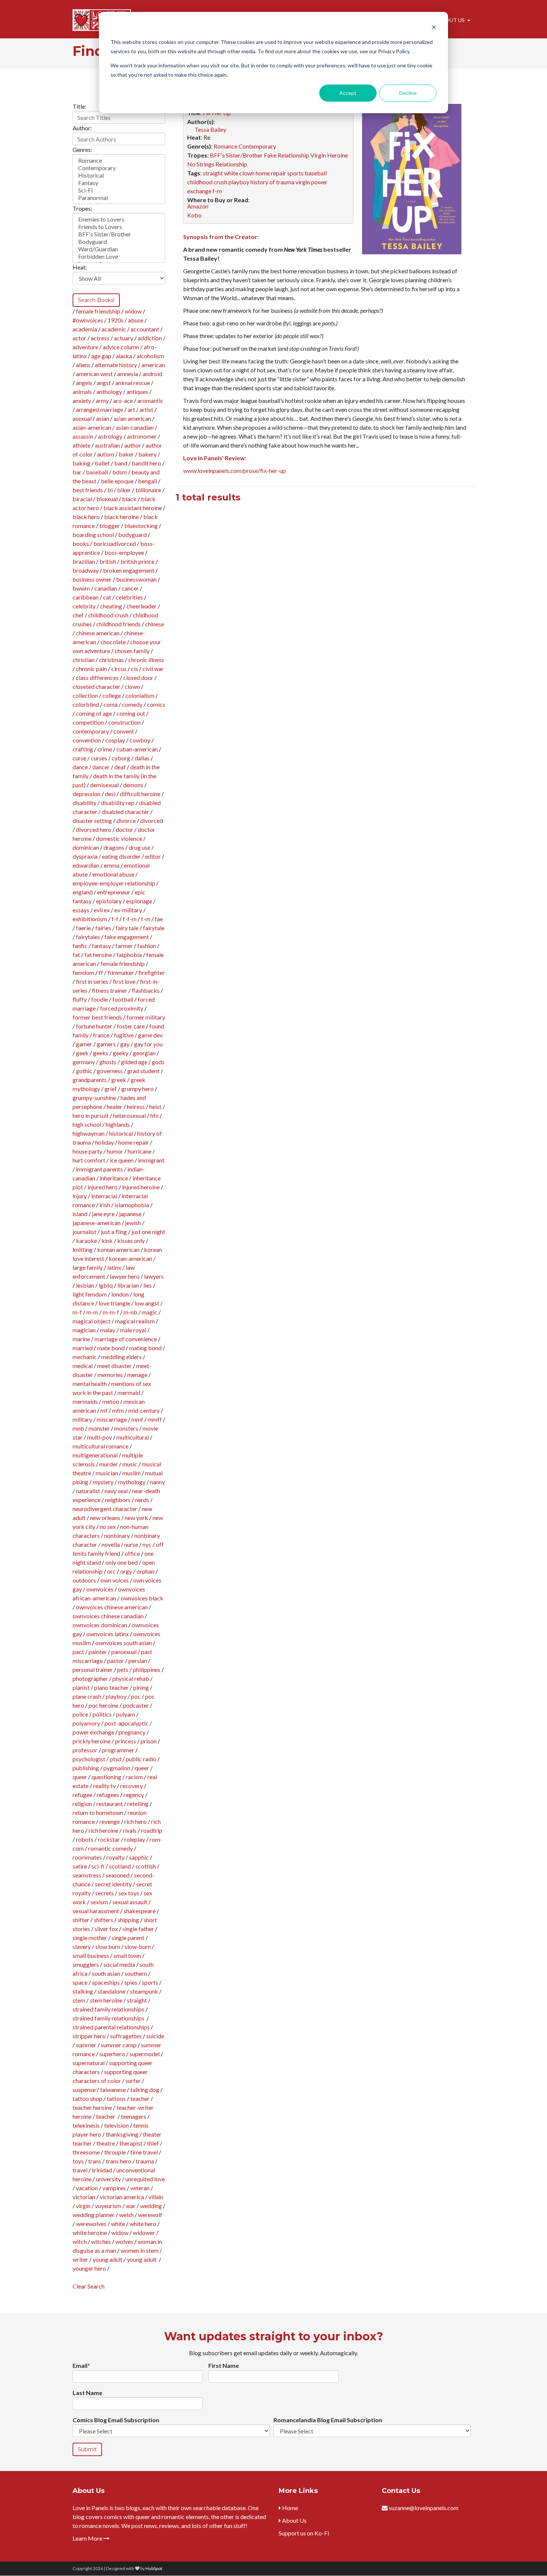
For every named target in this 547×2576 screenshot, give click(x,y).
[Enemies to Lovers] (119, 219)
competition (88, 722)
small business (91, 1955)
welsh (126, 2215)
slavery (82, 1947)
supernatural (89, 2063)
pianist (81, 1687)
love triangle (114, 1303)
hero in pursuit (91, 1115)
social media (119, 1964)
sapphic (139, 1857)
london (120, 1294)
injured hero (103, 1187)
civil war (153, 669)
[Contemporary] (119, 168)
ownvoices (100, 1589)
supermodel (145, 2054)
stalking (83, 1991)
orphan (145, 1571)
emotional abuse (114, 874)
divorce (126, 820)
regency (134, 1795)
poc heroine (103, 1705)
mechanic (85, 1357)
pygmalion (117, 1768)
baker (126, 454)
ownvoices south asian (124, 1643)
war (131, 2206)
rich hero (135, 1821)
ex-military (128, 910)
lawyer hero (125, 1276)
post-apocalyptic (127, 1723)
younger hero (89, 2268)
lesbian (85, 1285)
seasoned (118, 1875)
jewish (133, 1223)
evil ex (102, 910)
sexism (99, 1902)
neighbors (118, 1500)
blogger (110, 526)
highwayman (89, 1133)
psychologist (89, 1759)
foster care (131, 1026)
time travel (144, 2152)
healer (115, 1106)
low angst (147, 1303)
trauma (145, 2161)
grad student (143, 1071)
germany (84, 1062)
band (121, 463)
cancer (130, 588)
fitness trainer (110, 990)
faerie (83, 928)
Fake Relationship (287, 155)
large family (88, 1267)
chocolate (113, 642)
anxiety (82, 400)
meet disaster (114, 1366)
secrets (105, 1893)
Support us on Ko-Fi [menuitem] (304, 2533)
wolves (124, 2241)
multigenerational (95, 1455)
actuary (124, 338)
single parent (128, 1938)
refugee (82, 1795)
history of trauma (272, 182)
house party (87, 1151)
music (130, 1464)
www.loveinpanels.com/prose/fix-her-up (234, 470)
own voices (115, 1580)
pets (123, 1669)
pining (141, 1687)
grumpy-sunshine (94, 1098)
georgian (144, 1053)
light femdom (90, 1294)
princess (126, 1741)
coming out (131, 713)
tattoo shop (87, 2098)
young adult (108, 2259)
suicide (155, 2036)
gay (125, 1044)
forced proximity (122, 1008)
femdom (83, 972)
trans (95, 2161)
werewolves (91, 2224)
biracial (82, 499)
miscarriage (112, 1419)
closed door (138, 678)
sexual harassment (96, 1911)
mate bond (111, 1348)
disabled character (126, 812)
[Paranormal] (119, 198)
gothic (84, 1071)
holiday (105, 1142)
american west (94, 374)
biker (124, 490)
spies (131, 1982)
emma (112, 865)
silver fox (106, 1929)
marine (81, 1339)
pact (78, 1652)
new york (136, 1518)
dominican (86, 847)
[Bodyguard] (119, 242)
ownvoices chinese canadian (108, 1616)
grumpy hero (137, 1089)
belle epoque (117, 481)
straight (137, 2000)
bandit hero (146, 463)
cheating (111, 606)
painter (98, 1652)
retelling (138, 1804)
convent (124, 731)
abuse (136, 320)
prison (149, 1741)
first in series (92, 981)
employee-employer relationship (114, 883)
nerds (142, 1500)
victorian (84, 2197)
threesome (86, 2152)
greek (119, 1080)
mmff (155, 1419)
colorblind (86, 704)
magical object (92, 1321)
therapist (131, 2143)
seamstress (87, 1875)
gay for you (148, 1044)
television (116, 2125)
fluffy (80, 999)
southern (136, 1973)
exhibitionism (90, 919)
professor (85, 1750)
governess (110, 1071)
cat (107, 597)
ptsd (116, 1759)
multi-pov (100, 1437)
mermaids (85, 1401)
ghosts (108, 1062)
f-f (115, 919)
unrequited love (145, 2179)
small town (127, 1955)
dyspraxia (85, 856)
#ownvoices (88, 320)
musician (107, 1473)
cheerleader (142, 606)
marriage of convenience (126, 1339)
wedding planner (94, 2215)
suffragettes (126, 2036)
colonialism (140, 695)
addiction (150, 338)
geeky (121, 1053)
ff (101, 972)
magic (150, 1312)
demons (133, 785)
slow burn (108, 1947)
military (82, 1419)
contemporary (91, 731)
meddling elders (121, 1357)
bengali (148, 481)
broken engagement (129, 570)
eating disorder (121, 856)
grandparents (90, 1080)
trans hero (119, 2161)
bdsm (120, 472)
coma (111, 704)
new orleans (105, 1518)
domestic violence (119, 838)
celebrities (129, 597)
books (81, 543)
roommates (87, 1857)
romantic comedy (111, 1848)
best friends (88, 490)
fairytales (88, 937)
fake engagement (127, 937)
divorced (152, 820)
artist (146, 409)
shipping (128, 1920)
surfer (133, 2081)
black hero (86, 517)
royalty (116, 1857)
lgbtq (106, 1285)
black (129, 499)
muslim (132, 1473)
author (133, 445)
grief (111, 1089)
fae (159, 919)
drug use (140, 847)
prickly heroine (92, 1741)
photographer (90, 1678)
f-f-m (130, 919)
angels (84, 383)
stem (79, 2000)
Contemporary (257, 146)
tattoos (116, 2098)
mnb (78, 1428)
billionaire (148, 490)
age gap (101, 356)
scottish (146, 1866)
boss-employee (124, 552)
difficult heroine (140, 794)
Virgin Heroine (329, 155)
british (108, 561)
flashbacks (146, 990)
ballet (102, 463)
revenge (110, 1821)
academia (85, 329)
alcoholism (150, 356)
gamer (84, 1044)
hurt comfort (89, 1160)
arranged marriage (100, 409)
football (123, 999)
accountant (145, 329)
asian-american (92, 427)
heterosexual (129, 1115)
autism (106, 454)
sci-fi (98, 1866)
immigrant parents (99, 1169)
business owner (92, 579)
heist (155, 1106)
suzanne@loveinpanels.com (424, 2508)
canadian (106, 588)
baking (81, 463)
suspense (84, 2090)
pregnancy (132, 1732)
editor (153, 856)
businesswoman (136, 579)
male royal (133, 1330)
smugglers (86, 1964)
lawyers (154, 1276)
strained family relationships (108, 2009)
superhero (112, 2054)
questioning (106, 1777)
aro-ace (123, 400)
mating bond (145, 1348)
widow (133, 311)
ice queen (122, 1160)
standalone (111, 1991)
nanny (157, 1482)
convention (87, 740)
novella (111, 1544)
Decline (408, 93)
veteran (140, 2188)
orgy (126, 1571)
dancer (101, 767)
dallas (142, 758)
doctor (124, 829)
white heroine (90, 2232)
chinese (155, 624)
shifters (103, 1920)
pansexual (124, 1652)
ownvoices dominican (100, 1625)
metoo (111, 1401)
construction (124, 722)
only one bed (121, 1562)
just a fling (114, 1232)
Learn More (88, 2538)
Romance (225, 146)
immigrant (151, 1160)
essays (81, 910)
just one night (148, 1232)
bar (77, 472)
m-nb (130, 1312)
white (118, 2224)
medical (83, 1366)
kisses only (131, 1241)
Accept (348, 93)
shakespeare (140, 1911)
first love (124, 981)
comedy (132, 704)
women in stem (140, 2250)
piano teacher (111, 1687)
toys (78, 2161)
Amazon (198, 206)
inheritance (114, 1178)
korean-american (130, 1258)
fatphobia (129, 955)
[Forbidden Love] (119, 257)
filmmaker (121, 972)
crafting (83, 749)
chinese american (98, 633)
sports (150, 1982)
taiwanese (113, 2090)
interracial (104, 1196)
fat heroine (98, 955)
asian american (132, 418)
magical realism (135, 1321)
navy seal (116, 1491)
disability (84, 803)
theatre (106, 2143)
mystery (103, 1482)
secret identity (113, 1884)
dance (80, 767)
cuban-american (137, 749)
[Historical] (119, 175)
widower (144, 2232)
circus (119, 669)
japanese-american (97, 1223)
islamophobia (132, 1205)
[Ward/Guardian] (119, 249)
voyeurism (108, 2206)
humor (115, 1151)
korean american (118, 1249)
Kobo (194, 215)
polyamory (86, 1723)
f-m (146, 919)
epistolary (109, 901)
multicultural (133, 1437)
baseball (97, 472)
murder (109, 1464)
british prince (137, 561)
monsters (126, 1428)
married (83, 1348)
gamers (106, 1044)
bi (110, 490)
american (153, 365)
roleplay (135, 1839)
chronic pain (91, 669)
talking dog (145, 2090)
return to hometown (98, 1812)
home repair (134, 1142)
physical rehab (131, 1678)
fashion (147, 946)
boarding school (93, 535)
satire (80, 1866)
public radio (141, 1759)
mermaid (129, 1392)
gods (158, 1062)
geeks (101, 1053)
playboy (116, 1696)
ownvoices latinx (108, 1634)
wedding (151, 2206)
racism (134, 1777)
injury (80, 1196)
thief (153, 2143)
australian (107, 445)
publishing (86, 1768)
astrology (110, 436)
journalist (84, 1232)
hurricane (140, 1151)
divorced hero (94, 829)
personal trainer (93, 1669)
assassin (83, 436)
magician (84, 1330)
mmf (137, 1419)
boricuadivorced (115, 543)
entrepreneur (114, 892)
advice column (121, 347)
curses (99, 758)
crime (105, 749)
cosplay (115, 740)
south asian (106, 1973)
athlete (81, 445)
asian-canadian (135, 427)
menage (137, 1375)
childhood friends (119, 624)
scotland (120, 1866)
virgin (83, 2206)
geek (82, 1053)
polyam (126, 1714)
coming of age (94, 713)
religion (82, 1804)
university (108, 2179)
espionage (139, 901)
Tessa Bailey (210, 129)
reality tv (104, 1786)
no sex (108, 1526)
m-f (77, 1312)
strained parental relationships (111, 2027)
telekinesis (86, 2125)
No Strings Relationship (217, 164)
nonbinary (117, 1535)
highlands (118, 1124)
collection (85, 695)
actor (79, 338)
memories (110, 1375)
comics (156, 704)
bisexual (107, 499)
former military (146, 1017)
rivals (130, 1830)
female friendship (98, 311)
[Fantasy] (119, 183)
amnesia (128, 374)
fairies (103, 928)
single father (138, 1929)
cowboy (140, 740)
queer (142, 1768)
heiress (136, 1106)
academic (114, 329)
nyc (147, 1544)
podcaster (136, 1705)
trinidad (102, 2170)
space (80, 1982)
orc (111, 1571)
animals (82, 392)
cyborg (121, 758)
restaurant (110, 1804)
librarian (128, 1285)
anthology (109, 392)
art (131, 409)
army (102, 400)
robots (85, 1839)
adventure (85, 347)
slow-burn (138, 1947)
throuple (115, 2152)
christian (84, 660)
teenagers (134, 2116)
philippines (147, 1669)
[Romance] (119, 160)
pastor (116, 1661)
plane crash (87, 1696)
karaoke (87, 1241)
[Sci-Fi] (119, 190)
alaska (124, 356)
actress (100, 338)
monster (99, 1428)
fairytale (154, 928)
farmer (124, 946)
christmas (111, 660)
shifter (81, 1920)
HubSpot (154, 2568)
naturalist (88, 1491)
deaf (120, 767)
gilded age (134, 1062)
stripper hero (89, 2036)
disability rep (118, 803)
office (132, 1553)
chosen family (132, 651)
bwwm (81, 588)
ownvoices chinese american (112, 1607)
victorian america (122, 2197)
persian (138, 1661)
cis (135, 669)
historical (121, 1133)
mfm (118, 1410)
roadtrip (152, 1830)
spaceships (106, 1982)
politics (102, 1714)
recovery (132, 1786)
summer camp (119, 2045)
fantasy (101, 946)
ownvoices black (142, 1598)
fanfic (80, 946)
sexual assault (130, 1902)
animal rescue (133, 383)
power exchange (93, 1732)
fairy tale (127, 928)
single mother (90, 1938)
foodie (100, 999)
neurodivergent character (105, 1509)
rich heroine (103, 1830)
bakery (148, 454)
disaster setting (92, 820)
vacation (87, 2188)
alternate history (116, 365)
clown (132, 686)
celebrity (84, 606)
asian (103, 418)
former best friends (97, 1017)
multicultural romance (100, 1446)
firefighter (152, 972)
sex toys (129, 1893)
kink (107, 1241)
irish (105, 1205)
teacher (140, 2098)
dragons (114, 847)
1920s (116, 320)
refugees (108, 1795)
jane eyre (103, 1214)
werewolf (150, 2215)
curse (79, 758)
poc (136, 1696)
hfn (154, 1115)
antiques (137, 392)
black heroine (121, 517)
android (152, 374)
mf (104, 1410)
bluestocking (141, 526)
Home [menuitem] (290, 2508)
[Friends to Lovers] (119, 227)
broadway (86, 570)
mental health (90, 1384)
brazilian (84, 561)
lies (148, 1285)
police (80, 1714)
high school (87, 1124)
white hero (143, 2224)
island (80, 1214)
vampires (114, 2188)
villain (156, 2197)
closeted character (96, 686)
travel (80, 2170)
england (83, 892)
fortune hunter (94, 1026)
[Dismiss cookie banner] (434, 28)
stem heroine (106, 2000)
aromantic (150, 400)
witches (101, 2241)
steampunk (144, 1991)
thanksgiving (122, 2134)
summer (86, 2045)
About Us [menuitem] (451, 20)
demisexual (104, 785)
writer (80, 2259)
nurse (131, 1544)
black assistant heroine (133, 508)
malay (108, 1330)
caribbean (86, 597)
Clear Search (89, 2286)
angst (104, 383)
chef (78, 615)
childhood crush (108, 615)
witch (80, 2241)
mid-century (144, 1410)
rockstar (109, 1839)
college (112, 695)
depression (87, 794)
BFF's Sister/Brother (236, 155)
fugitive (124, 1035)
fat (76, 955)
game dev (150, 1035)
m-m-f (111, 1312)
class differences (97, 678)
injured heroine (141, 1187)
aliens (83, 365)
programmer (118, 1750)
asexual (82, 418)
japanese (130, 1214)
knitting (83, 1249)
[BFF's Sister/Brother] (119, 234)
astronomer (142, 436)
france (101, 1035)
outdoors (84, 1580)
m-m (92, 1312)
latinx (114, 1267)
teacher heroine (92, 2107)
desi (110, 794)
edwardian (86, 865)
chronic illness (146, 660)
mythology (132, 1482)
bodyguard (132, 535)
